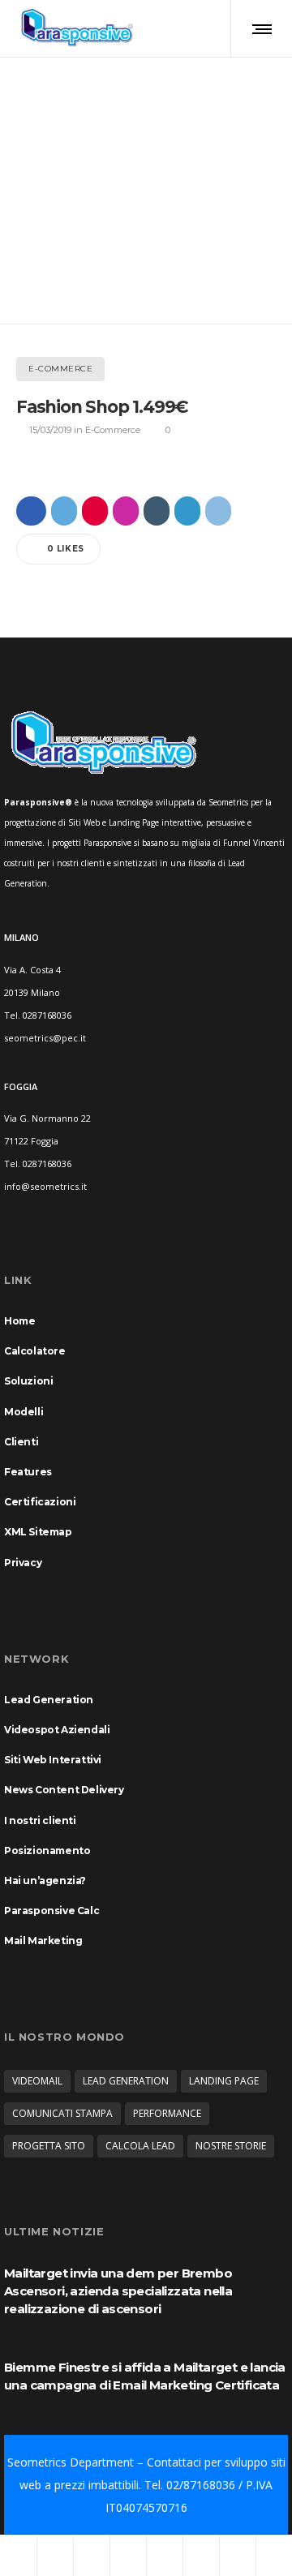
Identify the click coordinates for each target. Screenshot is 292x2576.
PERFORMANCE (167, 2113)
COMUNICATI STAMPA (62, 2113)
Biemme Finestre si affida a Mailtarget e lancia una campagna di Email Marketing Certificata (145, 2376)
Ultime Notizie (54, 2231)
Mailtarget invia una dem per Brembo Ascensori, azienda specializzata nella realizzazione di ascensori (118, 2291)
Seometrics (37, 2462)
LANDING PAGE (224, 2081)
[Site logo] (77, 28)
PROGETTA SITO (49, 2146)
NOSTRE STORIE (231, 2146)
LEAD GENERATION (126, 2081)
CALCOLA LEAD (140, 2146)
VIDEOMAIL (37, 2081)
